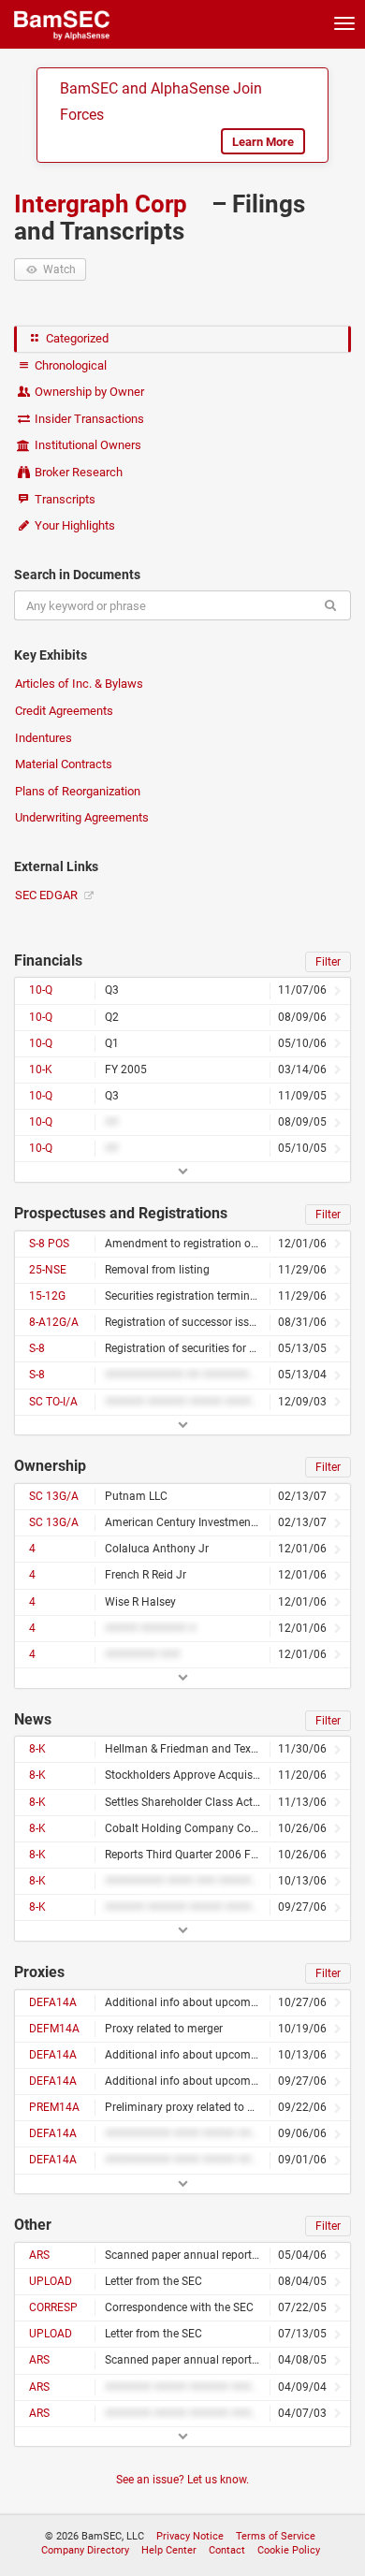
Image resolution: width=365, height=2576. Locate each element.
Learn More (263, 142)
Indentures (44, 738)
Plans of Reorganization (78, 791)
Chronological (69, 365)
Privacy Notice (190, 2536)
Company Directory (85, 2550)
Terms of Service (276, 2536)
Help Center (169, 2550)
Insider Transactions (88, 419)
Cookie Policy (289, 2550)
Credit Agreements (64, 711)
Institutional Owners (87, 445)
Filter (328, 962)
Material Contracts (64, 764)
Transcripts (64, 499)
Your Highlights (73, 525)
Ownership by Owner (88, 392)
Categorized (76, 338)
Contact (227, 2550)
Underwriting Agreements (82, 817)
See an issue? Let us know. (182, 2480)
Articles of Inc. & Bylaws (79, 684)
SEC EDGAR (48, 895)
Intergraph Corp (103, 204)
